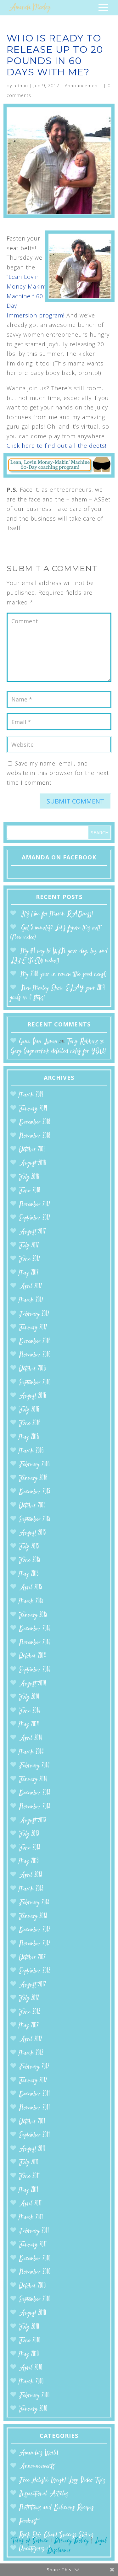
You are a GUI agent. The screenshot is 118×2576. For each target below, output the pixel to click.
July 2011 (29, 2163)
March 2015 (31, 1602)
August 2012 (32, 1985)
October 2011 (32, 2122)
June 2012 (30, 2012)
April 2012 (31, 2040)
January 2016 (33, 1478)
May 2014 (29, 1725)
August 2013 (32, 1821)
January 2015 (33, 1615)
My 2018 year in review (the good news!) (64, 974)
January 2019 (33, 1109)
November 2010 (35, 2272)
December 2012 (35, 1930)
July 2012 (29, 1998)
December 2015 (35, 1492)
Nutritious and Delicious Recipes (56, 2508)
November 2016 (35, 1355)
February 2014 (34, 1766)
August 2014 (33, 1684)
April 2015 (31, 1588)
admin (21, 86)
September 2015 (35, 1520)
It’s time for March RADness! (57, 914)
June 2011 (29, 2176)
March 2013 (31, 1889)
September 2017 (35, 1218)
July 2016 (29, 1410)
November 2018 (35, 1136)
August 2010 (33, 2313)
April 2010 (31, 2368)
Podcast (28, 2522)
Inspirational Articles (44, 2494)
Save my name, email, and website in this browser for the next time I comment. (58, 773)
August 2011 (32, 2149)
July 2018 (29, 1177)
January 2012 (33, 2081)
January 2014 (33, 1780)
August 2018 (32, 1164)
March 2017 (31, 1300)
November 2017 (35, 1205)
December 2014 (35, 1629)
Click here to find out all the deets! (56, 446)
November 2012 (35, 1944)
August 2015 (32, 1533)
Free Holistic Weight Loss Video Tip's (62, 2480)
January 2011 (33, 2245)
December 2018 (35, 1122)
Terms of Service (30, 2541)
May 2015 (29, 1574)
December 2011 (34, 2094)
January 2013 (33, 1916)
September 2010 (35, 2300)
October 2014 (32, 1656)
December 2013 (35, 1793)
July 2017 (29, 1246)
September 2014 (35, 1670)
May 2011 (29, 2190)
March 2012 (31, 2053)
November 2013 (35, 1807)
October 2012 (32, 1958)
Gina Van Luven (38, 1042)
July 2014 (29, 1697)
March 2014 (31, 1752)
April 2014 (31, 1738)
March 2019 (31, 1095)
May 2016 (29, 1437)
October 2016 (32, 1369)
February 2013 (34, 1903)
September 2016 (35, 1383)
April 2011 (30, 2204)
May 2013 (29, 1862)
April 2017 (31, 1287)
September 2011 (34, 2135)
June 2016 (30, 1423)
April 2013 (31, 1875)
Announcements (83, 86)
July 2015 (29, 1547)
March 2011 (31, 2218)
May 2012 (29, 2026)
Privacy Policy (71, 2541)
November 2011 (34, 2108)
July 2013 (29, 1834)
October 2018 (32, 1150)
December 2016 (35, 1342)
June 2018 (30, 1191)
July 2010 (29, 2327)
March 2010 (31, 2382)
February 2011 (34, 2231)
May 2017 (29, 1273)
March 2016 (31, 1451)
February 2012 (34, 2067)
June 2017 (30, 1259)
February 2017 (34, 1314)
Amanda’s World (39, 2453)
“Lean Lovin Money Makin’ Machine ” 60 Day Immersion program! (36, 296)
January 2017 (33, 1328)
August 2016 (33, 1396)
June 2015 (30, 1560)
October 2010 (32, 2286)
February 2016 (34, 1465)
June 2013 (30, 1848)
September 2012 (35, 1971)
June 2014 (30, 1711)
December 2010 (35, 2259)
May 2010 (29, 2354)
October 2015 (32, 1506)
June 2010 (30, 2341)
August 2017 (32, 1232)
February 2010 (34, 2396)
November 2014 (35, 1643)
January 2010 (33, 2409)
